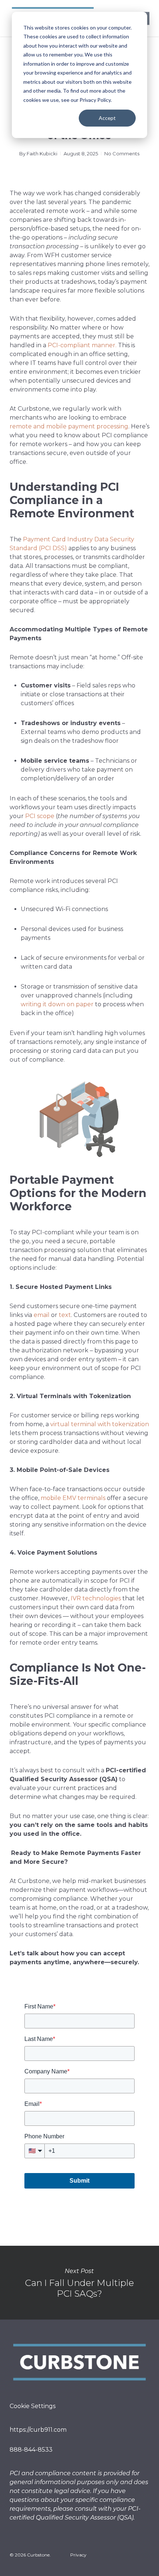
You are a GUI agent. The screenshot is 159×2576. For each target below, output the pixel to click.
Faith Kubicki (42, 154)
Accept (107, 118)
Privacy (78, 2555)
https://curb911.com (39, 2430)
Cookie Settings (33, 2406)
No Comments (122, 154)
